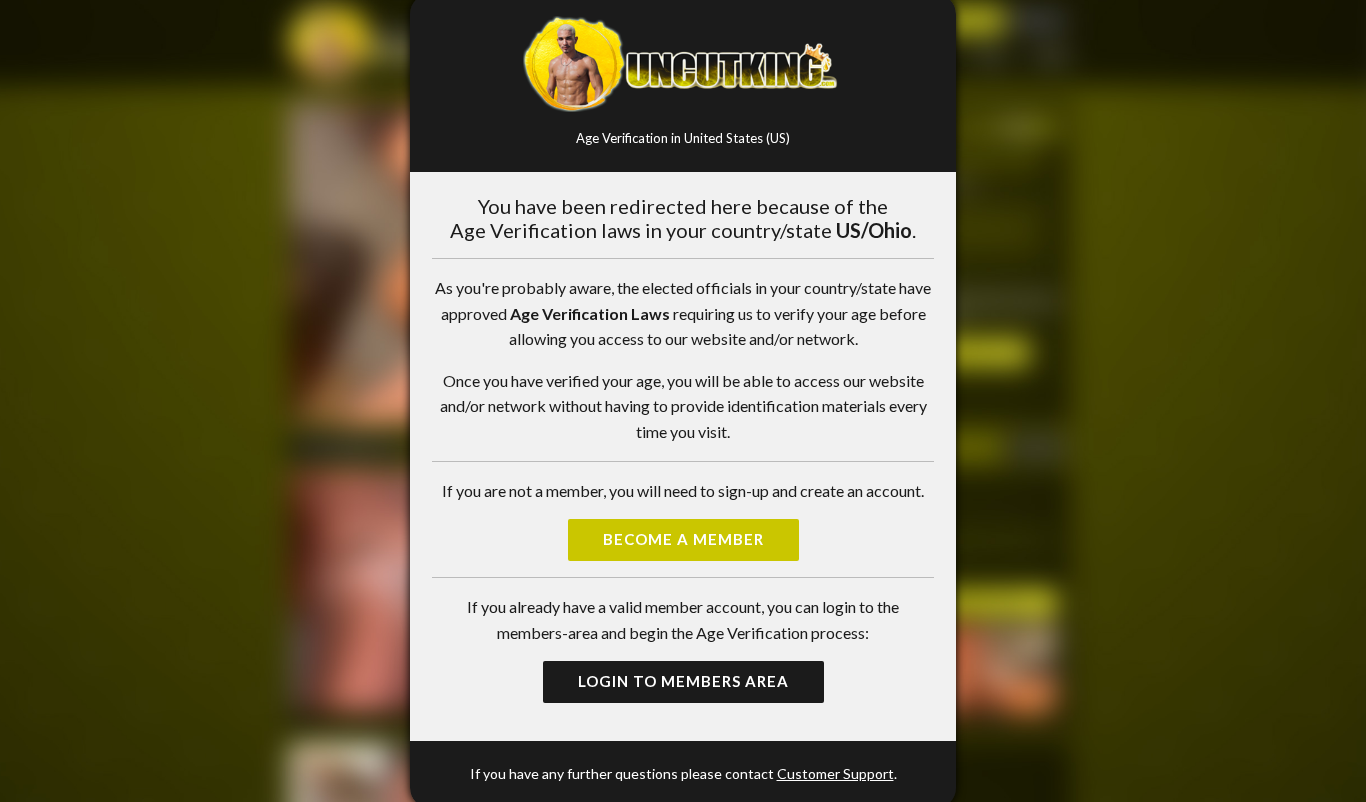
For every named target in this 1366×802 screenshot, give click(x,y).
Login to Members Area (683, 681)
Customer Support (835, 773)
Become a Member (683, 539)
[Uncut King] (683, 64)
